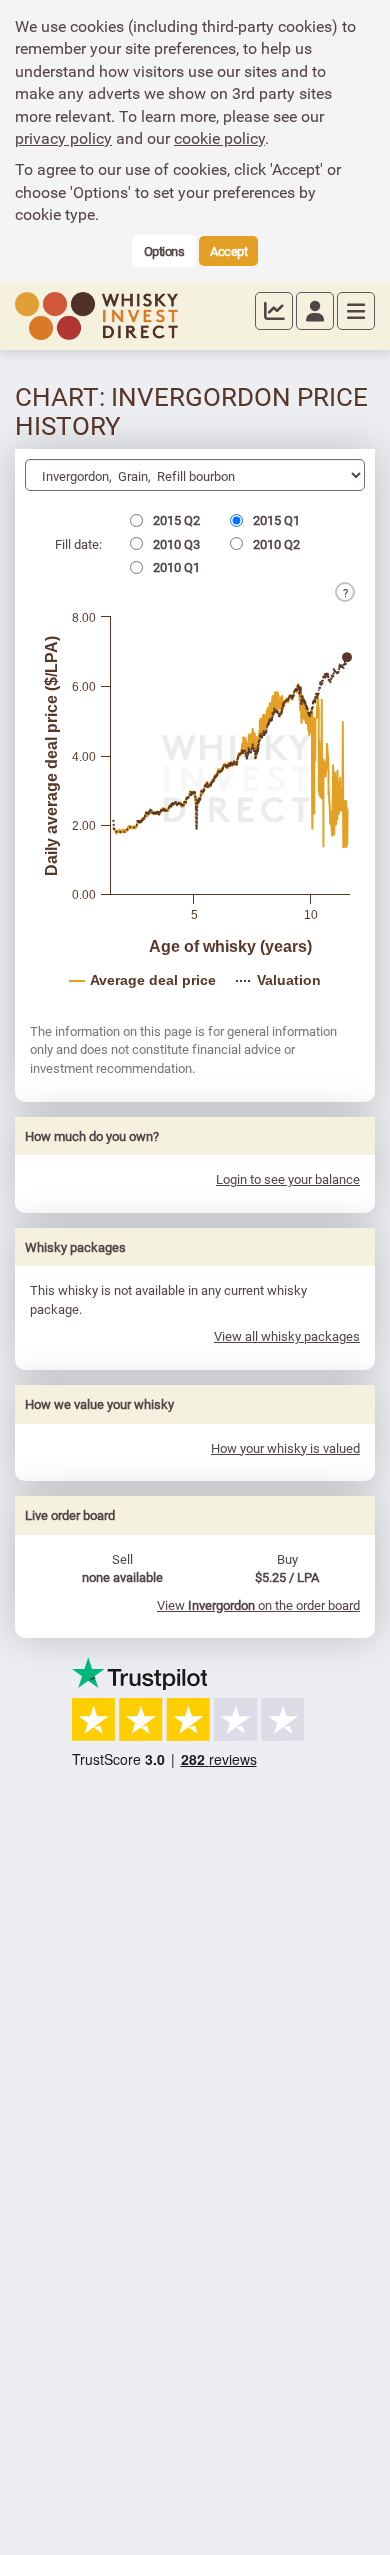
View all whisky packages (287, 1336)
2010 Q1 (175, 567)
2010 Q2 (275, 544)
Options (164, 251)
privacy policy (63, 138)
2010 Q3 (175, 544)
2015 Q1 (275, 520)
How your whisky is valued (285, 1448)
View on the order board (258, 1605)
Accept (228, 251)
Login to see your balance (288, 1179)
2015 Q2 (175, 520)
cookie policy (219, 138)
